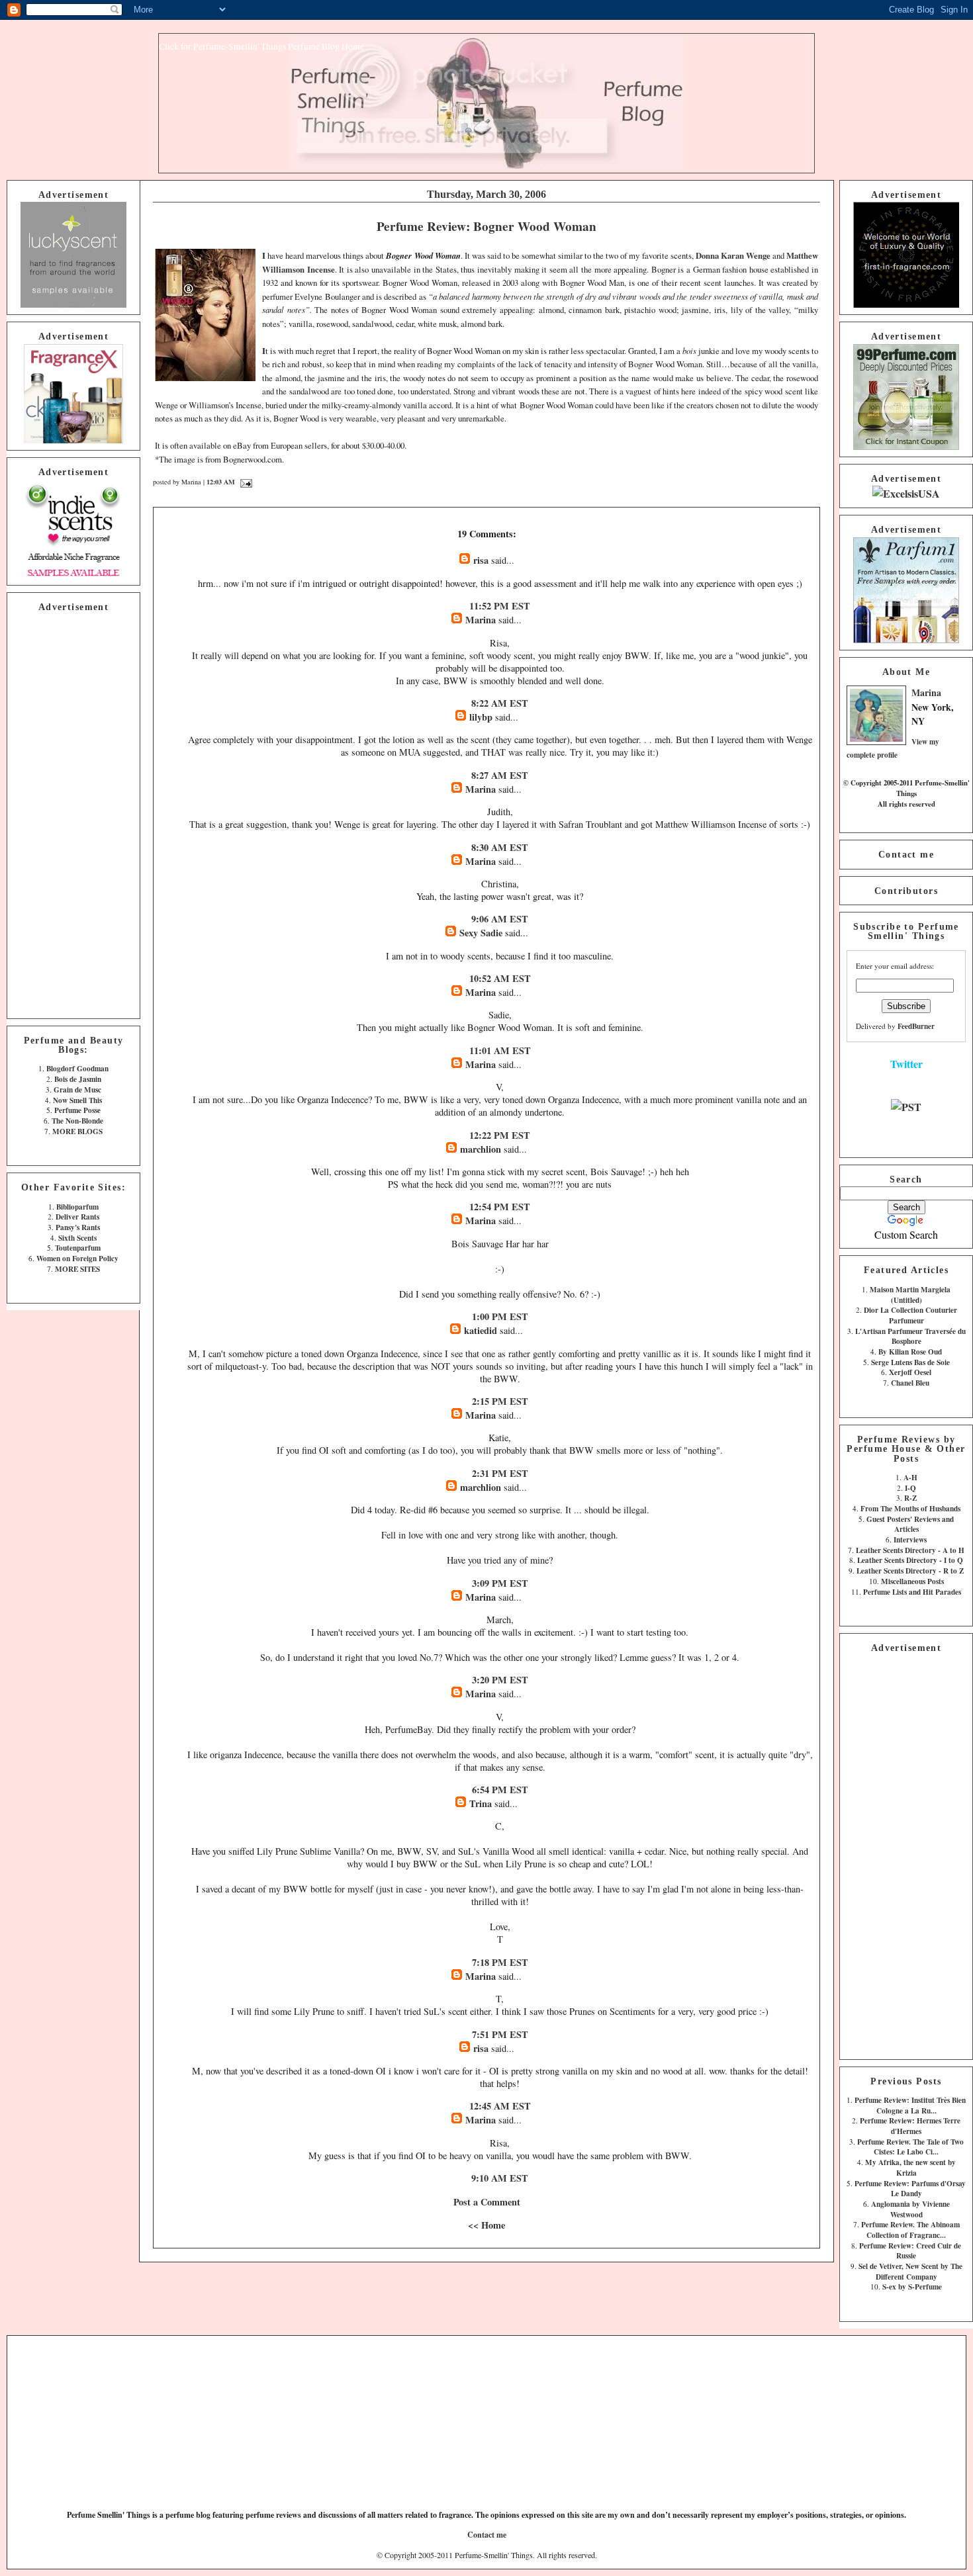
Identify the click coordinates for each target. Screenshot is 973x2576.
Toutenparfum (78, 1248)
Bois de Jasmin (78, 1079)
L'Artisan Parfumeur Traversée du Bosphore (910, 1336)
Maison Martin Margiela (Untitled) (910, 1295)
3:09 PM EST (500, 1583)
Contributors (906, 891)
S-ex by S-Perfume (912, 2287)
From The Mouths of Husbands (910, 1508)
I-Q (910, 1488)
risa (481, 560)
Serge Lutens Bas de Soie (910, 1362)
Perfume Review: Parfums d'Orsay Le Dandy (910, 2189)
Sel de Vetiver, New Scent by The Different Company (910, 2271)
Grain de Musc (77, 1089)
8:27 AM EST (500, 775)
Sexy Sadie (481, 933)
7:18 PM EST (500, 1962)
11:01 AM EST (500, 1050)
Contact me (906, 854)
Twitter (906, 1064)
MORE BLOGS (77, 1131)
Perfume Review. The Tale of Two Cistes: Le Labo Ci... (910, 2147)
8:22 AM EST (500, 703)
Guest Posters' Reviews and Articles (910, 1524)
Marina (926, 692)
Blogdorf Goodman (77, 1068)
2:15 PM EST (500, 1401)
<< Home (486, 2225)
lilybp (481, 717)
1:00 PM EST (500, 1316)
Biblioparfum (77, 1207)
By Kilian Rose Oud (910, 1352)
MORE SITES (77, 1269)
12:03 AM (221, 482)
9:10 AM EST (500, 2178)
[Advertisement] (73, 813)
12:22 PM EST (500, 1135)
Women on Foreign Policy (77, 1258)
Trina (481, 1803)
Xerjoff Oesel (910, 1372)
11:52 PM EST (500, 606)
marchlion (481, 1149)
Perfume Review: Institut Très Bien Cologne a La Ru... (910, 2105)
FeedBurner (916, 1026)
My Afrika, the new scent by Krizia (910, 2167)
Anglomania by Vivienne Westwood (910, 2209)
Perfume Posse (77, 1110)
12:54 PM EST (500, 1207)
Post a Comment (487, 2202)
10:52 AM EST (500, 978)
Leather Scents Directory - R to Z (910, 1571)
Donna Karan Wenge (733, 255)
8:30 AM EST (500, 847)
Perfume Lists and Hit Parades (912, 1592)
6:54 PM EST (500, 1790)
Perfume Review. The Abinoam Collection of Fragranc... (910, 2230)
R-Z (910, 1498)
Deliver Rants (77, 1217)
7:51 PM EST (500, 2034)
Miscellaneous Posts (912, 1581)
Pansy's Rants (78, 1227)
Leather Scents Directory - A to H (910, 1550)
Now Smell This (77, 1100)
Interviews (910, 1539)
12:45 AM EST (500, 2106)
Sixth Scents (77, 1238)
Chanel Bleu (910, 1383)
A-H (910, 1477)
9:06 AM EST (500, 919)
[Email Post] (245, 482)
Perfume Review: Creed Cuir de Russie (910, 2251)
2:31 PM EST (500, 1473)
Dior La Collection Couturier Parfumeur (910, 1315)
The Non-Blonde (77, 1121)
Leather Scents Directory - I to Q (910, 1560)
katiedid (481, 1330)
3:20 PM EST (500, 1680)
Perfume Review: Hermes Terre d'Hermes (910, 2126)
